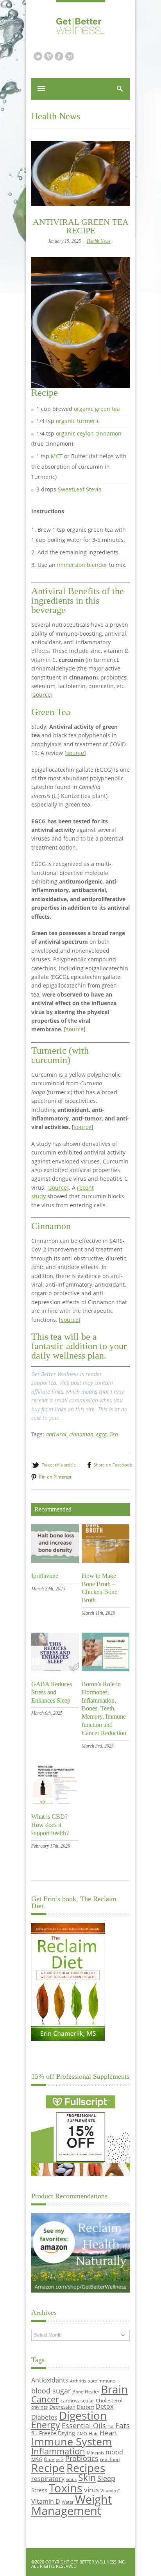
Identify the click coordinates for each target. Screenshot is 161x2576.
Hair (93, 2433)
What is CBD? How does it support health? (50, 1825)
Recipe (48, 2468)
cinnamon (81, 1434)
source (42, 695)
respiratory (48, 2478)
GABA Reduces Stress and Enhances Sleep (52, 1692)
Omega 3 (54, 2459)
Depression (62, 2407)
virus (91, 2490)
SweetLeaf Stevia (80, 489)
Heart (108, 2433)
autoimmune (101, 2381)
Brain (114, 2389)
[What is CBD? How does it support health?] (55, 1802)
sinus (71, 2479)
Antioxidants (50, 2380)
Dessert (86, 2407)
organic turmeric (78, 421)
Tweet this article (59, 1465)
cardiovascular (77, 2400)
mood (114, 2452)
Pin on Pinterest (55, 1477)
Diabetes (44, 2417)
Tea (114, 1434)
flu (34, 2433)
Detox (105, 2406)
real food (110, 2459)
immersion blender (82, 565)
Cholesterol (109, 2400)
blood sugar (51, 2390)
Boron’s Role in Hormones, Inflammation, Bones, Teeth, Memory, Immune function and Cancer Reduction (104, 1708)
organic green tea (97, 409)
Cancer (45, 2399)
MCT (57, 456)
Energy (46, 2425)
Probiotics (82, 2458)
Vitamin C (110, 2491)
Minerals (95, 2453)
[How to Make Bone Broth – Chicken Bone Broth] (106, 1561)
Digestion (83, 2415)
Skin (87, 2478)
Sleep (106, 2478)
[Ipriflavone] (55, 1561)
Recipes (86, 2468)
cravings (39, 2407)
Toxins (66, 2488)
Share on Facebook (113, 1465)
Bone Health (86, 2391)
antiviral (56, 1434)
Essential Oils (84, 2425)
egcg (101, 1434)
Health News (56, 116)
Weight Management (72, 2505)
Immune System (72, 2441)
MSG (37, 2459)
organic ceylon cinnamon (89, 433)
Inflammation (58, 2451)
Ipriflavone (45, 1576)
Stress (39, 2490)
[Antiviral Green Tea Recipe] (80, 173)
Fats (123, 2425)
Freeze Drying (57, 2433)
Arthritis (78, 2381)
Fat (111, 2427)
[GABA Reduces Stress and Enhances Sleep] (55, 1669)
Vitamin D (46, 2501)
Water (68, 2502)
